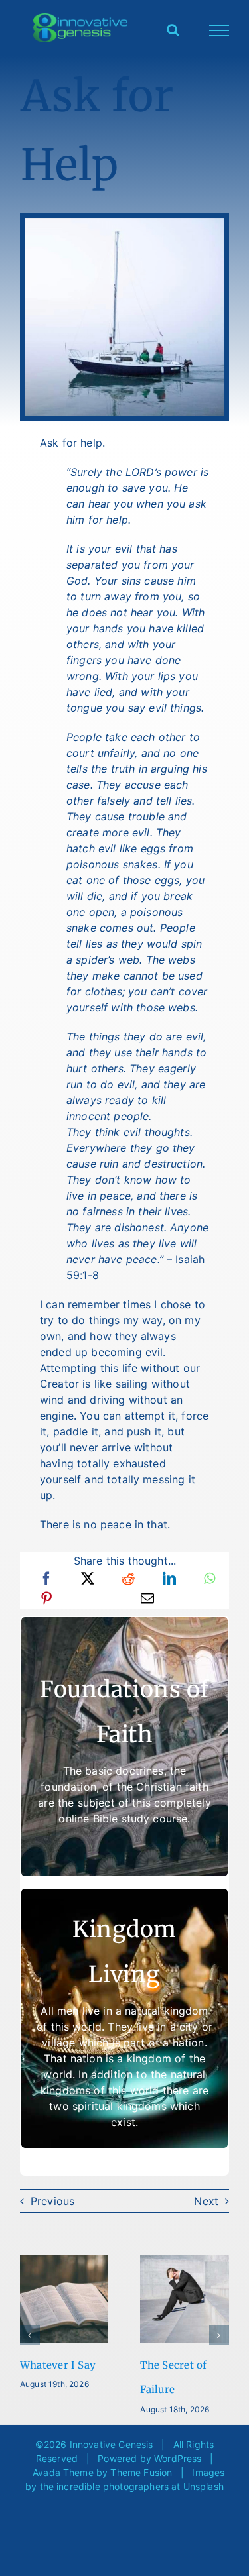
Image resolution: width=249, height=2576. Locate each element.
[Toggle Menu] (219, 30)
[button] (30, 2335)
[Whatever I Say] (64, 2261)
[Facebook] (46, 1579)
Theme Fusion (141, 2472)
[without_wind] (124, 223)
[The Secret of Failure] (185, 2261)
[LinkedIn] (169, 1579)
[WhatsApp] (209, 1579)
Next (206, 2201)
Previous (52, 2201)
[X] (88, 1579)
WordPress (178, 2458)
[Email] (147, 1598)
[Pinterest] (46, 1598)
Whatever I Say (58, 2365)
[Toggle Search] (173, 30)
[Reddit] (128, 1579)
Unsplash (204, 2486)
